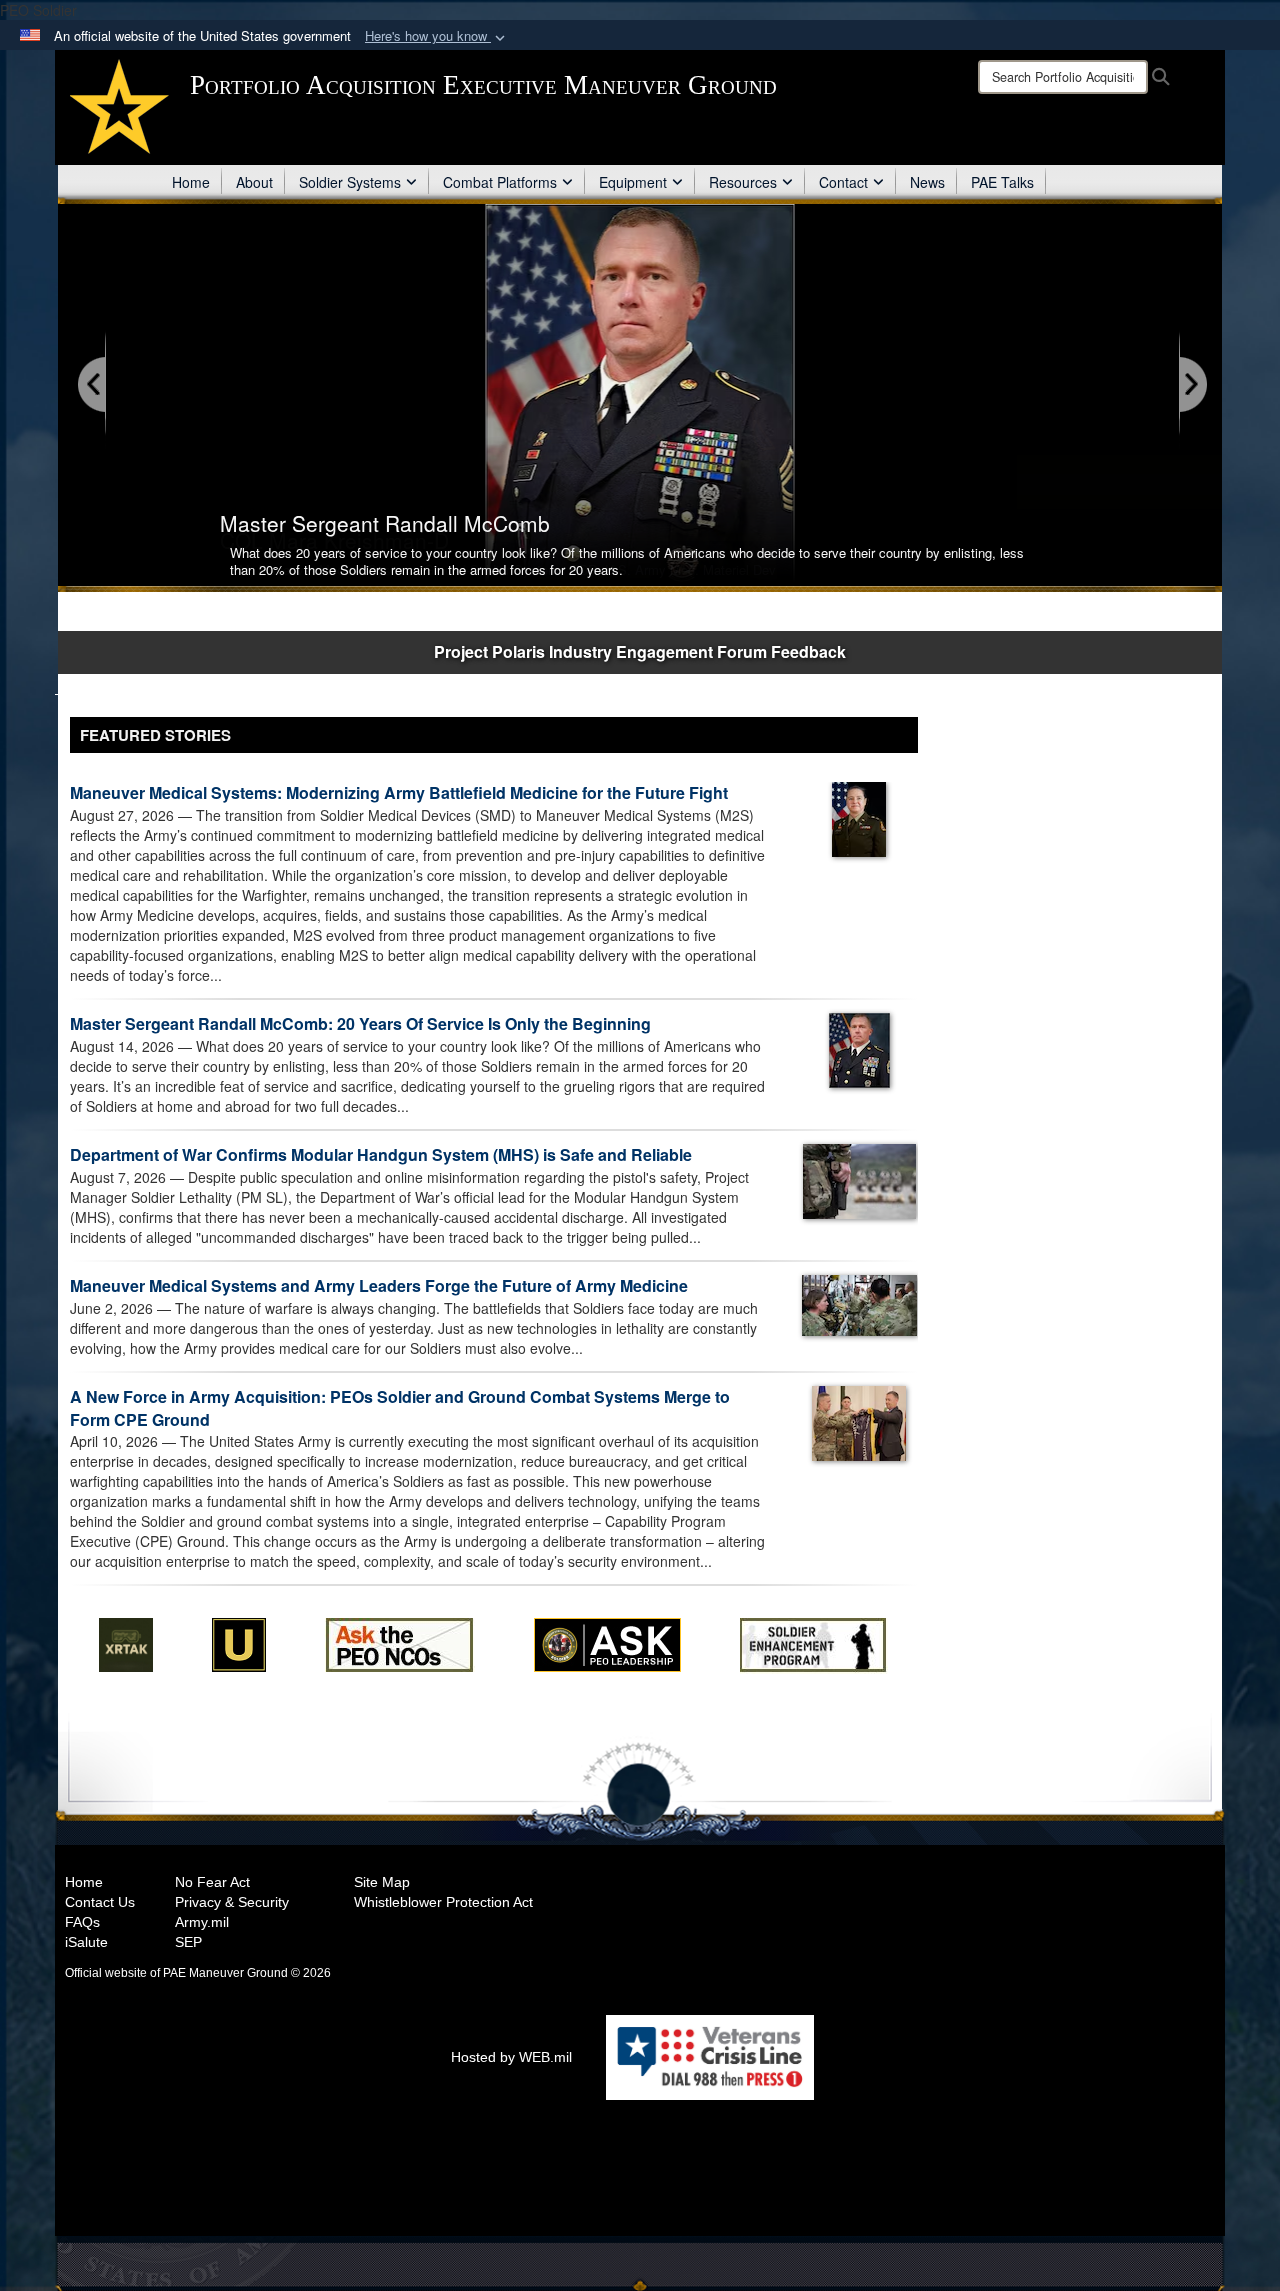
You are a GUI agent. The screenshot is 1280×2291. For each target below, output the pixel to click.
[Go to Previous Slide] (93, 385)
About (254, 182)
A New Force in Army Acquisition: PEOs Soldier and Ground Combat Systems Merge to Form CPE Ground (400, 1408)
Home (191, 182)
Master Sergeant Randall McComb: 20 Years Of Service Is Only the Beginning (360, 1023)
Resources (743, 182)
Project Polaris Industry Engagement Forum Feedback (640, 651)
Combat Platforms (500, 182)
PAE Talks (1002, 182)
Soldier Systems (350, 182)
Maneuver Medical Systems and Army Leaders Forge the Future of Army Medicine (379, 1285)
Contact (843, 182)
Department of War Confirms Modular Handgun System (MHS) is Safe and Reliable (381, 1154)
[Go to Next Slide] (1192, 385)
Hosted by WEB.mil (511, 2057)
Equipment (633, 182)
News (927, 182)
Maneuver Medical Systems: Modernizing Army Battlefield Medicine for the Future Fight (399, 792)
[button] (437, 36)
